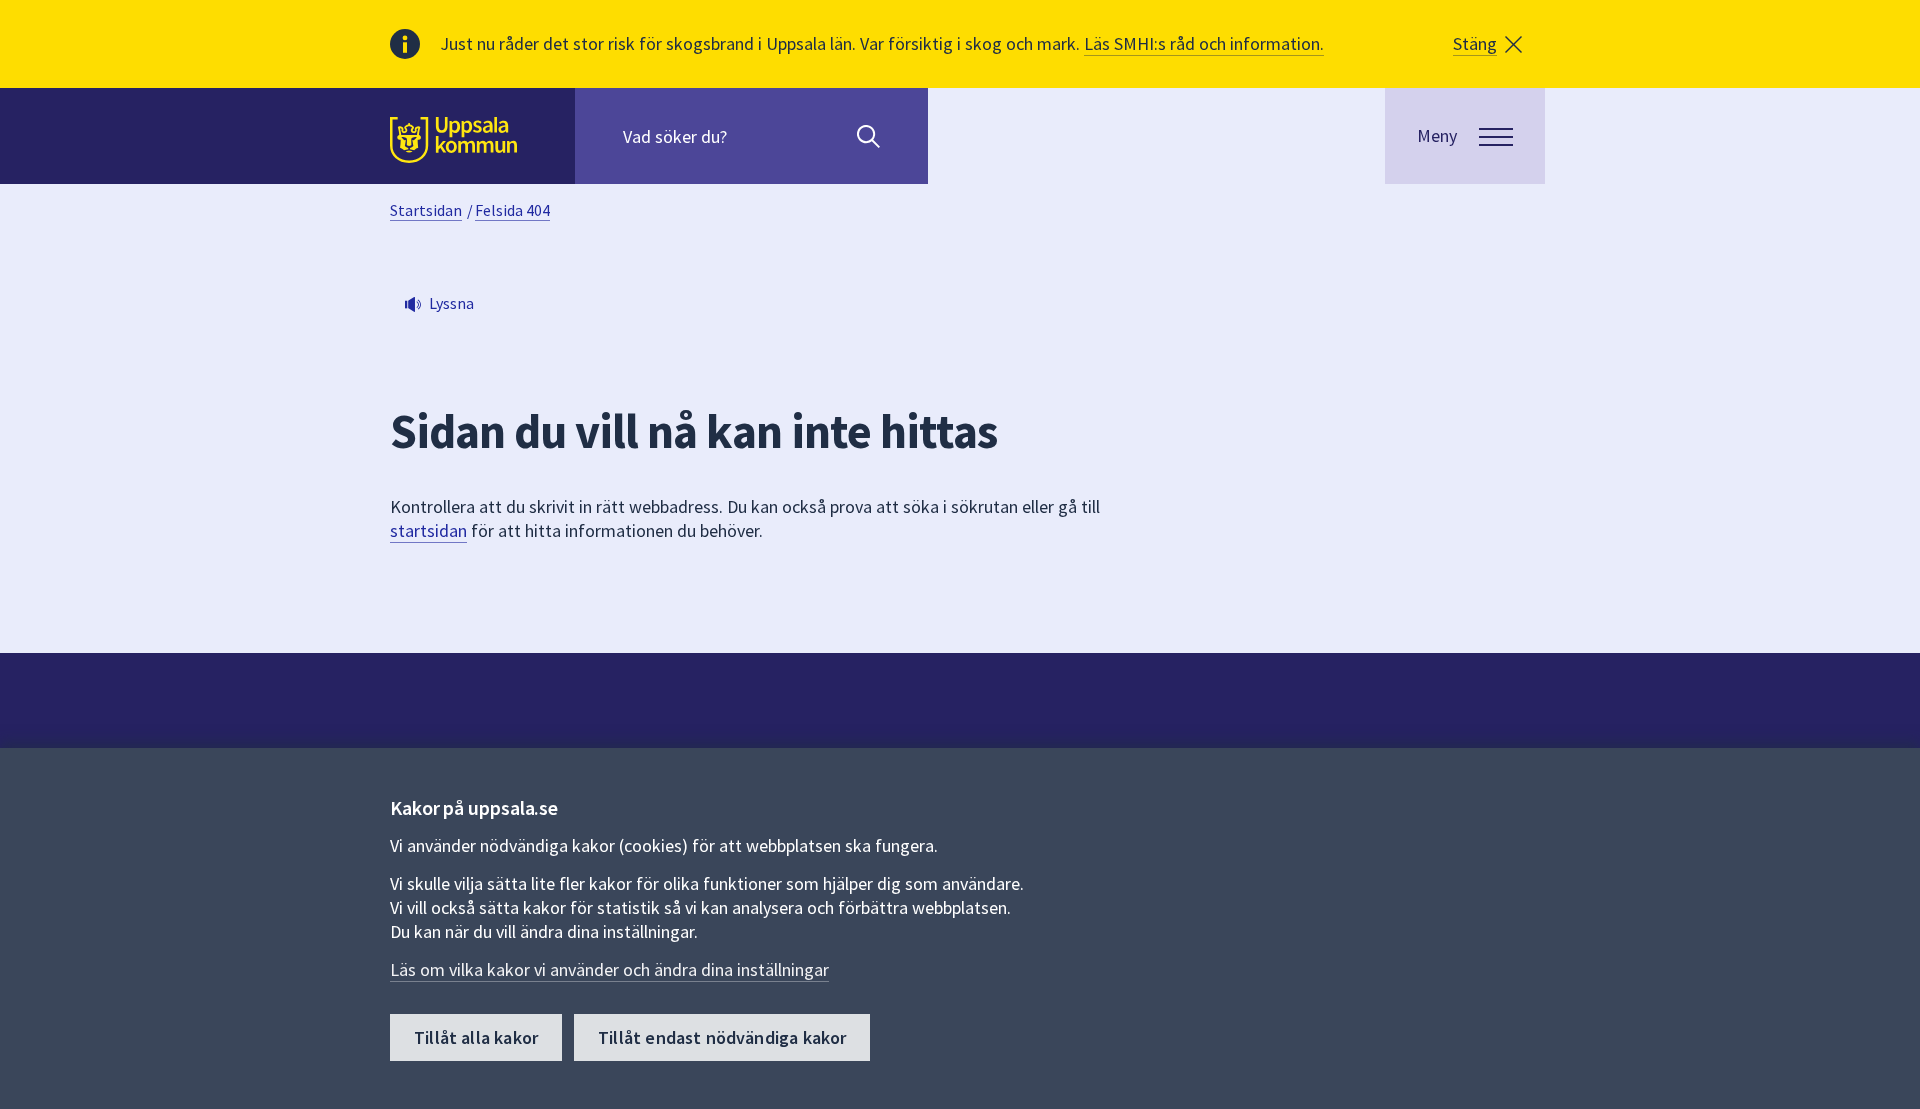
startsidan (428, 530)
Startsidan (426, 210)
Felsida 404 (512, 210)
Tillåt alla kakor (476, 1037)
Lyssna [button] (451, 303)
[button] (1487, 44)
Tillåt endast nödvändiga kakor (722, 1037)
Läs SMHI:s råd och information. (1204, 43)
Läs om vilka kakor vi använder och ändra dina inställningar (609, 969)
